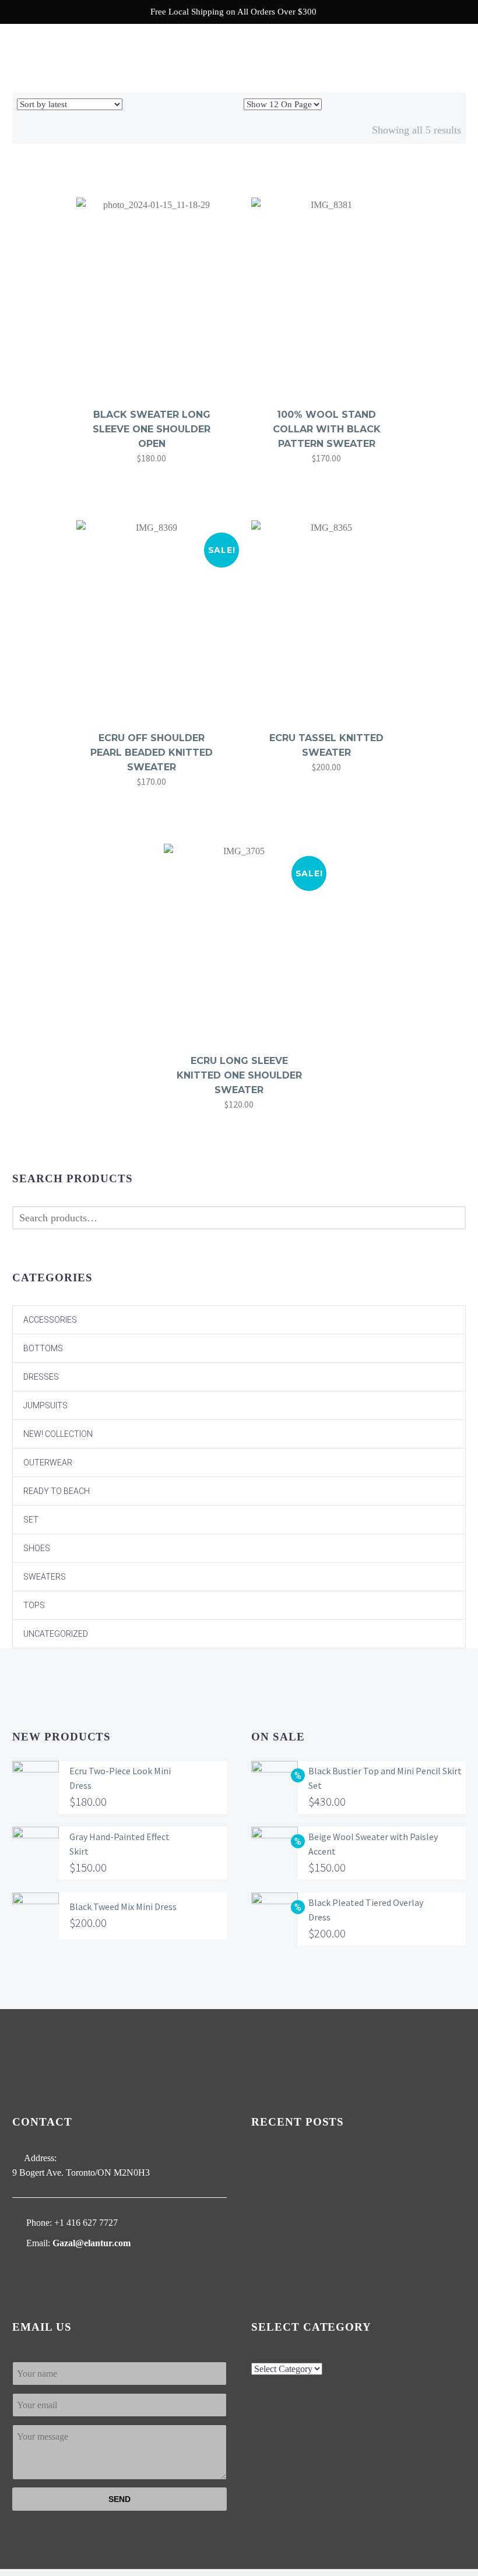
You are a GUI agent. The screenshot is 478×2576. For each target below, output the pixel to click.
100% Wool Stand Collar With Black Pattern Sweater (327, 429)
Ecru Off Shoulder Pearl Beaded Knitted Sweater (152, 753)
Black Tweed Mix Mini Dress (123, 1907)
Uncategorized (56, 1634)
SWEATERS (45, 1577)
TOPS (34, 1605)
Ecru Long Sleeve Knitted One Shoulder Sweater (239, 1075)
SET (31, 1520)
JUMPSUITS (45, 1405)
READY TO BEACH (57, 1491)
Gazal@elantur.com (92, 2243)
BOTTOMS (43, 1348)
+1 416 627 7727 (86, 2223)
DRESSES (41, 1377)
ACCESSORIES (50, 1320)
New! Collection (58, 1434)
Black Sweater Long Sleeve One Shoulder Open (152, 429)
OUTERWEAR (48, 1463)
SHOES (37, 1548)
